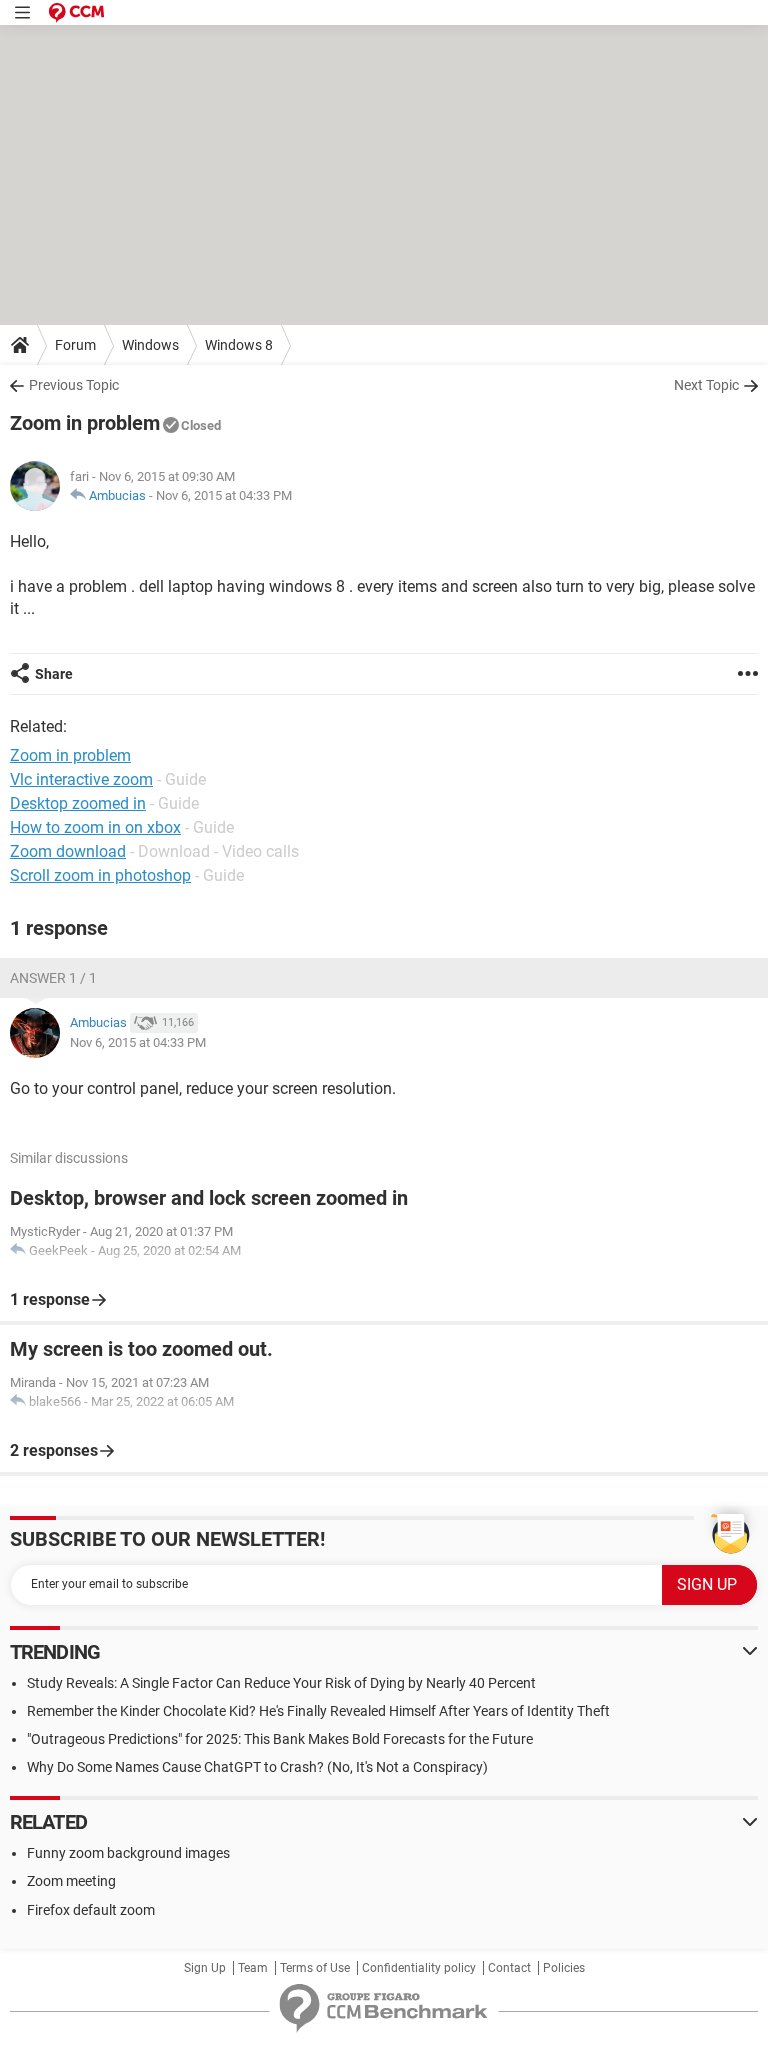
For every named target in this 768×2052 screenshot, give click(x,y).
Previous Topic (74, 385)
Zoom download (68, 851)
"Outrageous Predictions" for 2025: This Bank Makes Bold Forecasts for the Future (280, 1739)
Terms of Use (315, 1968)
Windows (150, 345)
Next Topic (706, 385)
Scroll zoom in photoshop (100, 875)
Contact (509, 1968)
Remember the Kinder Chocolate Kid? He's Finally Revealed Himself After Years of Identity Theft (318, 1711)
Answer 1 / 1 (53, 978)
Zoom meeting (71, 1881)
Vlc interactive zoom (81, 779)
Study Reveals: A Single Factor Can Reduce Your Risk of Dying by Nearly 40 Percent (281, 1683)
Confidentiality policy (419, 1968)
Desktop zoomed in (78, 803)
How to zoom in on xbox (95, 827)
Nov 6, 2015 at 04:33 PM (224, 495)
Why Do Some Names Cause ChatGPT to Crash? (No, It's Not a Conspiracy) (257, 1767)
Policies (564, 1968)
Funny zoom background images (128, 1853)
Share (54, 674)
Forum (75, 345)
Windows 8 (239, 345)
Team (253, 1968)
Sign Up (205, 1968)
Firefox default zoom (91, 1910)
